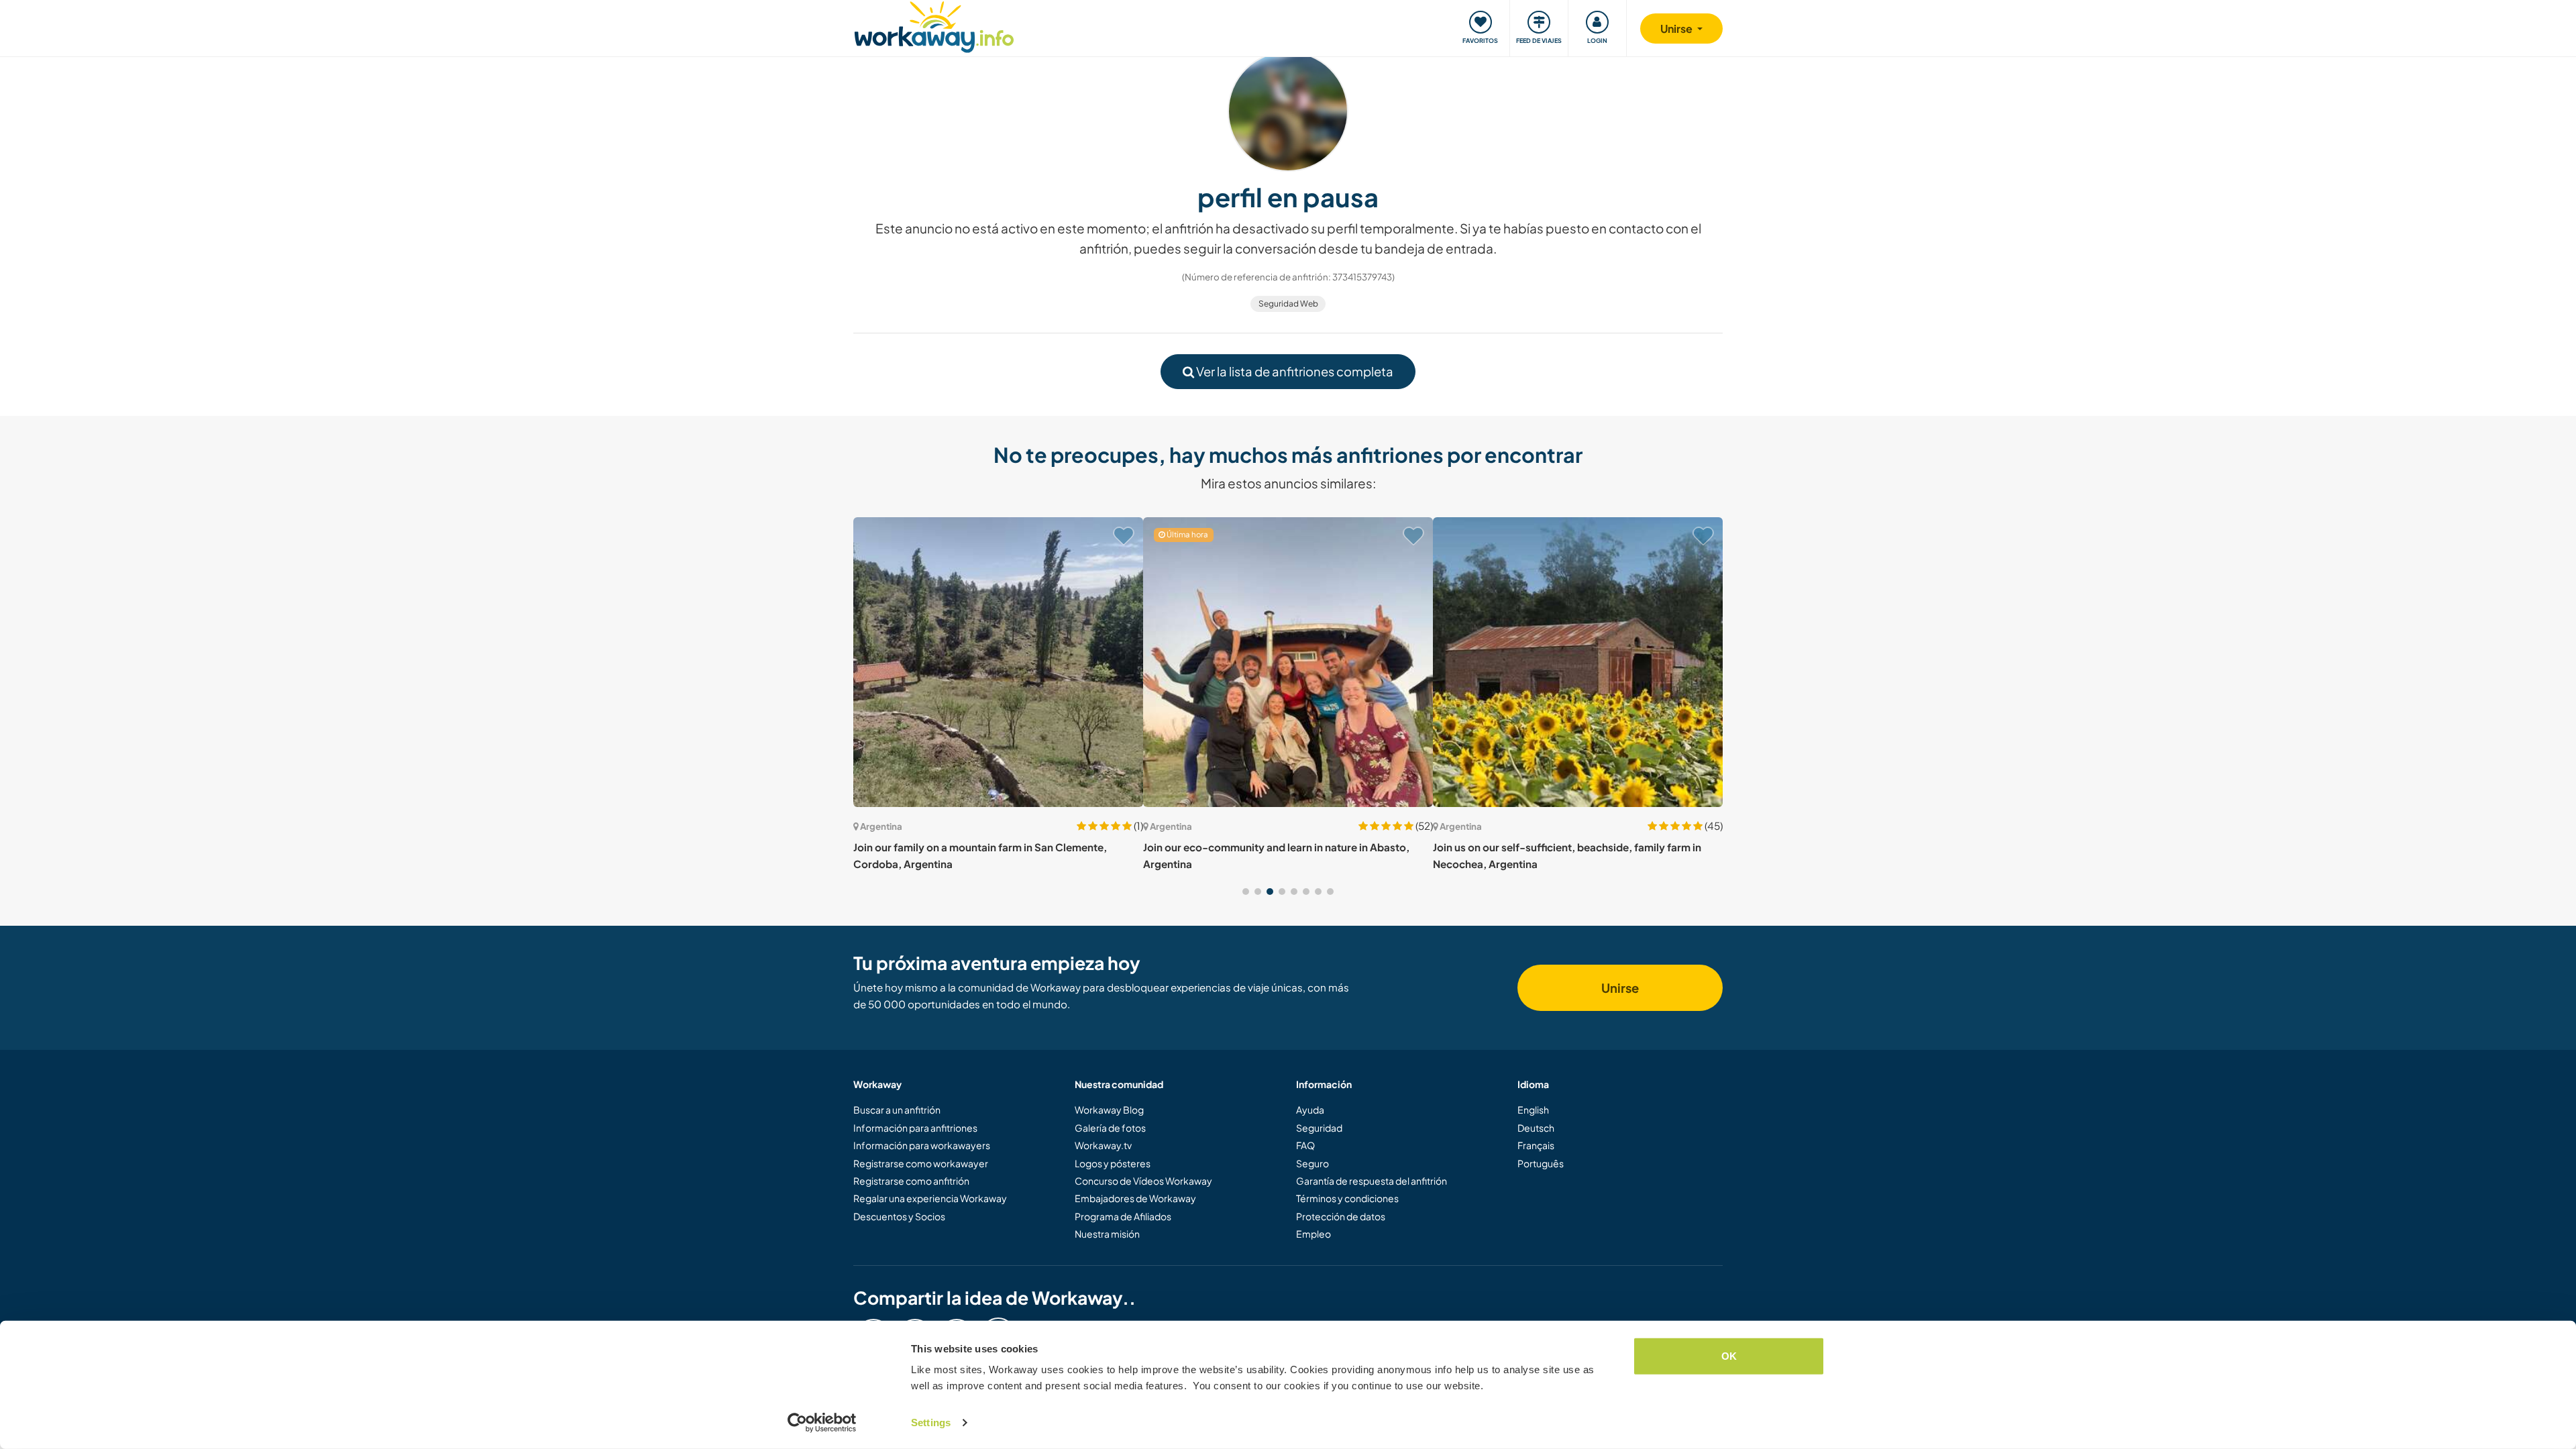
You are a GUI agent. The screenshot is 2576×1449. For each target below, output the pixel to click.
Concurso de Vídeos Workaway (1143, 1181)
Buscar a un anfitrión (897, 1110)
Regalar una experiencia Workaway (930, 1198)
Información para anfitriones (915, 1128)
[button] (1246, 892)
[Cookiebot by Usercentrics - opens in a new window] (822, 1423)
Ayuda (1310, 1110)
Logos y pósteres (1113, 1163)
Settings (931, 1423)
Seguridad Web (1288, 304)
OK (1729, 1356)
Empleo (1313, 1234)
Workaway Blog (1109, 1110)
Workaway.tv (1103, 1145)
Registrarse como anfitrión (911, 1181)
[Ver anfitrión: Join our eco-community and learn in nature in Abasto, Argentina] (1288, 662)
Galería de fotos (1110, 1128)
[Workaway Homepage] (934, 25)
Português (1541, 1163)
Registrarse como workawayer (921, 1163)
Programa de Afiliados (1123, 1216)
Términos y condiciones (1347, 1198)
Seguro (1312, 1163)
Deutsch (1536, 1128)
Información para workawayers (922, 1145)
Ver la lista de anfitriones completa (1294, 371)
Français (1536, 1145)
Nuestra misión (1107, 1234)
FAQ (1305, 1145)
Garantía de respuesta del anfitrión (1372, 1181)
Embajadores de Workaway (1135, 1198)
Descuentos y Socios (899, 1216)
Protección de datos (1341, 1216)
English (1533, 1110)
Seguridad (1319, 1128)
